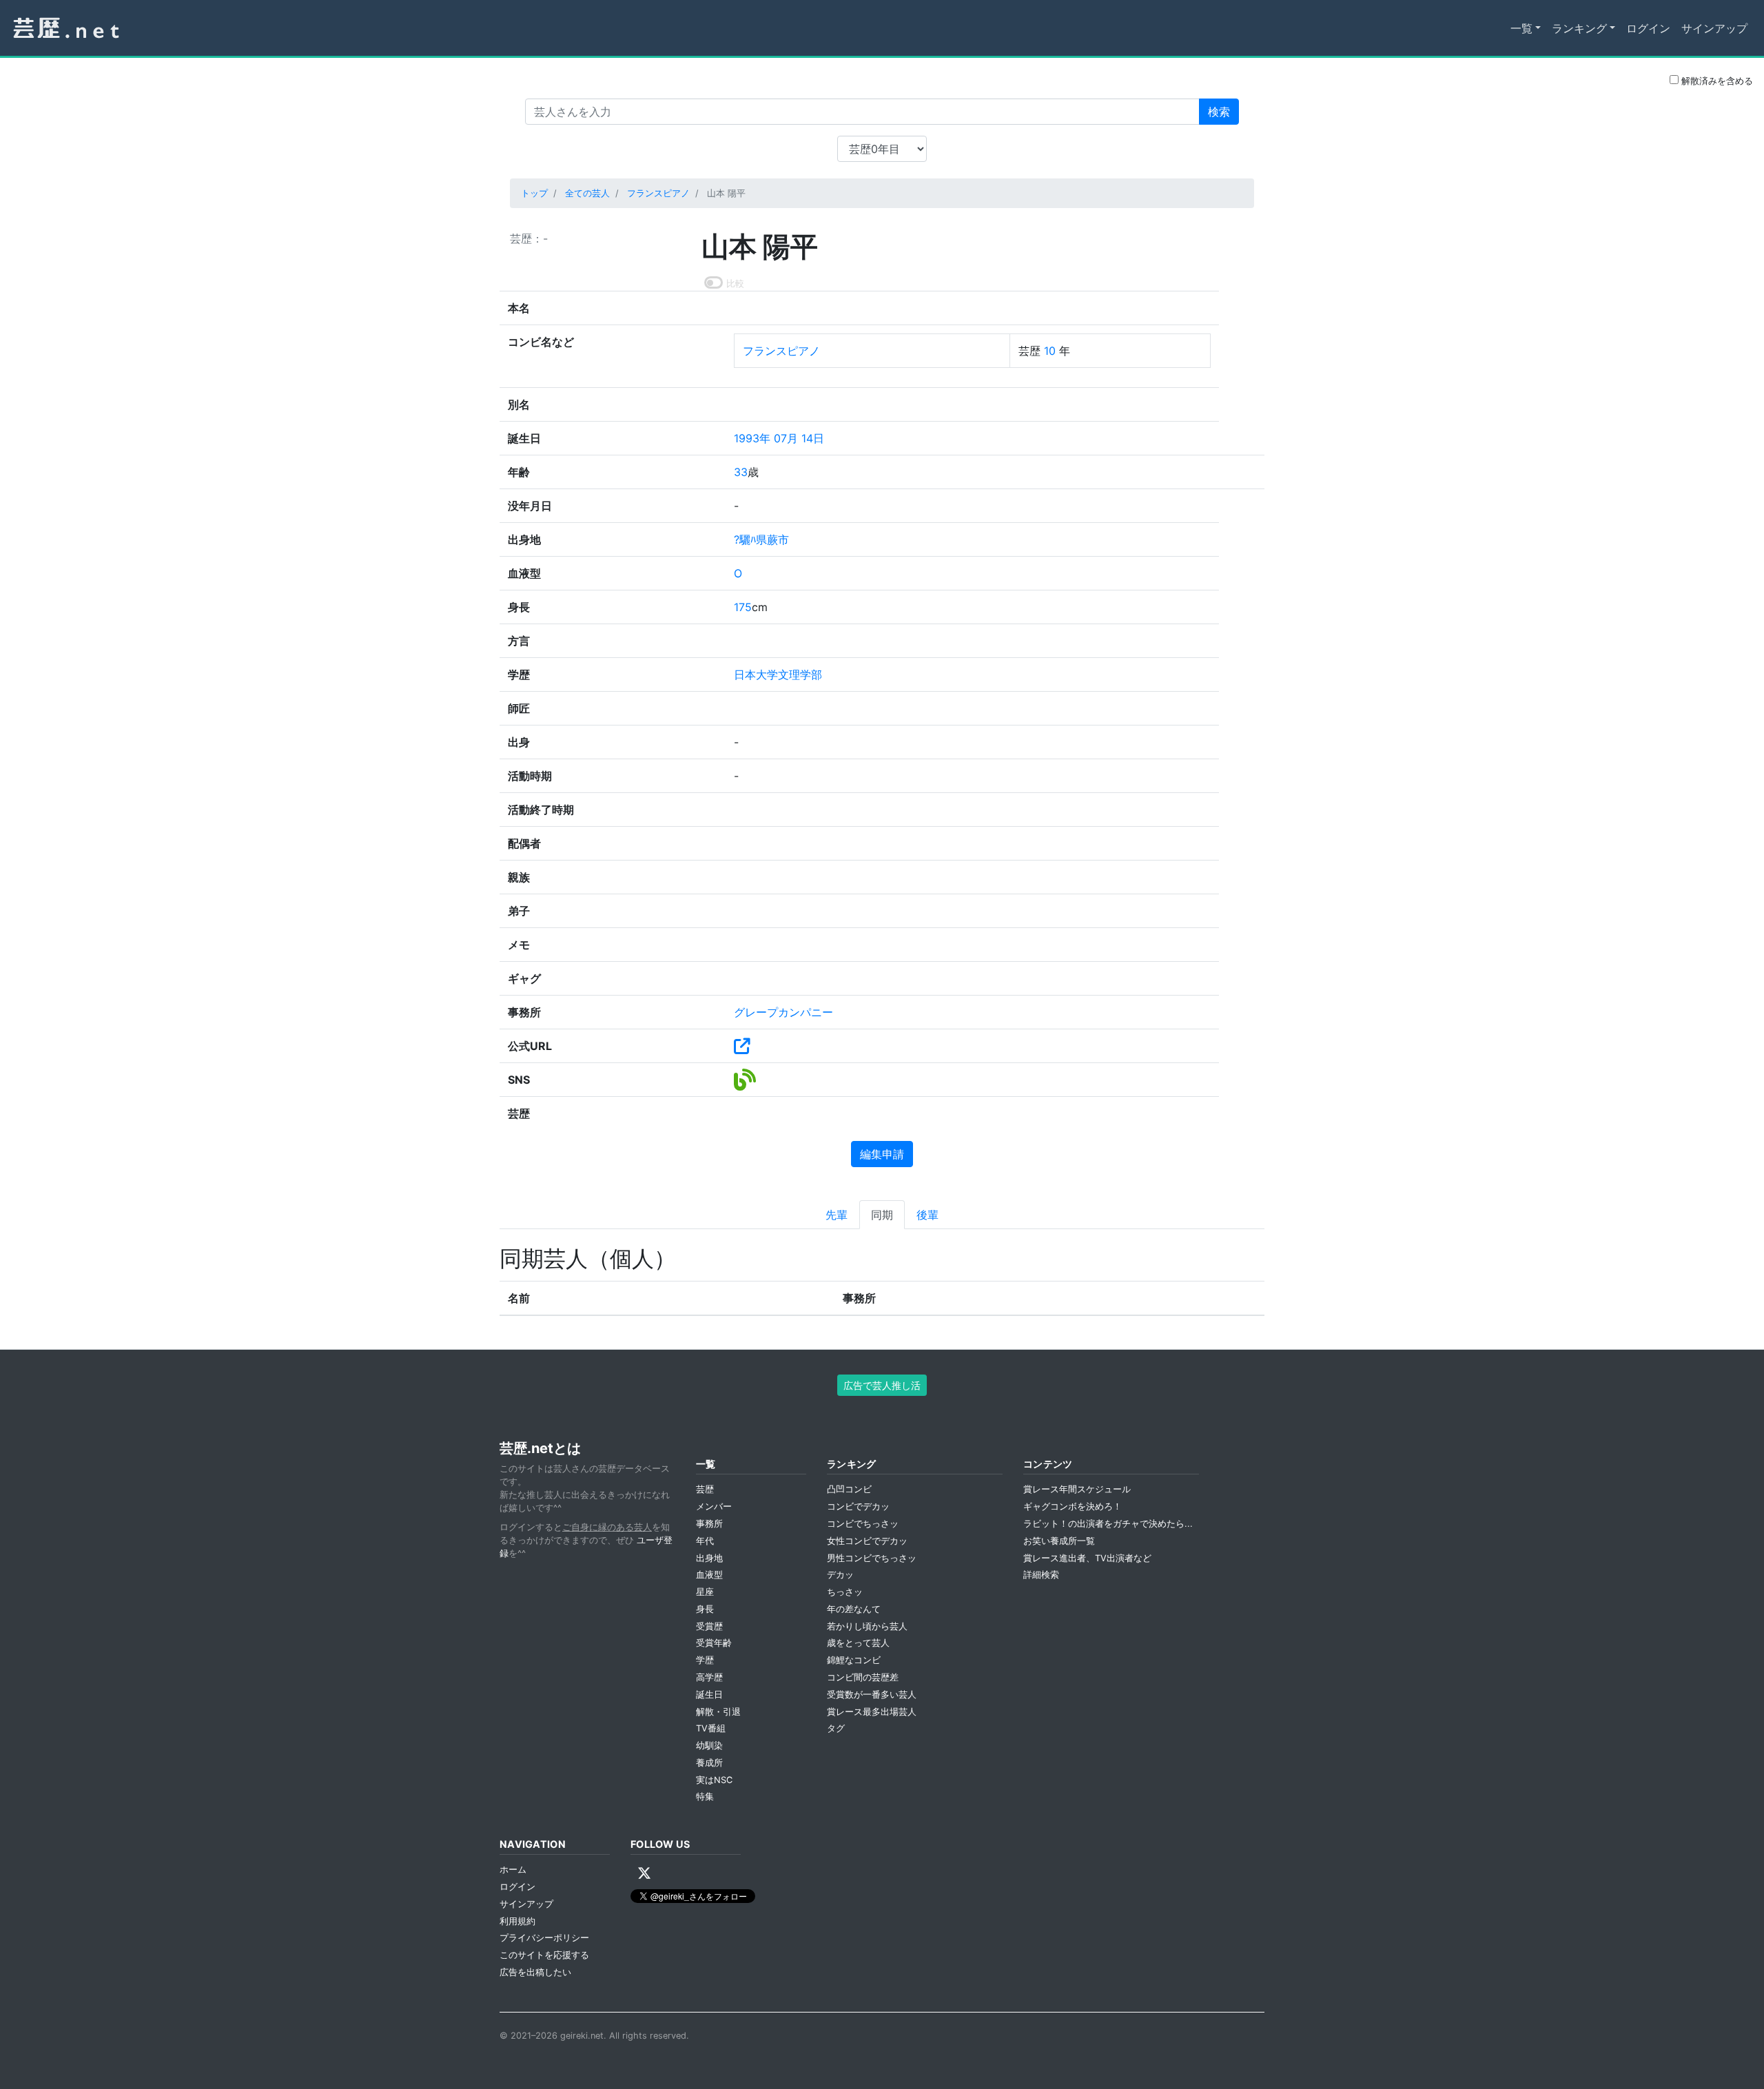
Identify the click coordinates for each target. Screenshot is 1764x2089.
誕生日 (709, 1695)
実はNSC (714, 1780)
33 (741, 472)
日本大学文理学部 (778, 675)
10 (1050, 351)
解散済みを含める (1716, 81)
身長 (705, 1609)
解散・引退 (718, 1712)
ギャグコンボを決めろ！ (1073, 1506)
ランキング (1579, 28)
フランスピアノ (658, 193)
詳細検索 (1041, 1575)
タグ (836, 1728)
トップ (534, 193)
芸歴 (705, 1489)
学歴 (705, 1660)
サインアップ (1714, 28)
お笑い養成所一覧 (1059, 1541)
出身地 (709, 1558)
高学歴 (709, 1677)
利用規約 (517, 1921)
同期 (882, 1215)
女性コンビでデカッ (867, 1541)
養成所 (709, 1763)
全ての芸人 (587, 193)
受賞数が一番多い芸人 (872, 1695)
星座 (705, 1592)
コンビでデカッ (858, 1506)
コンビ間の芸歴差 (863, 1677)
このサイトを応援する (544, 1955)
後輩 (927, 1215)
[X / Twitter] (644, 1873)
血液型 (709, 1575)
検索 (1219, 112)
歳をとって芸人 (858, 1643)
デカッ (840, 1575)
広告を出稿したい (535, 1972)
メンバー (714, 1506)
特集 (705, 1797)
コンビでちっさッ (863, 1524)
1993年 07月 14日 (779, 438)
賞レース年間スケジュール (1077, 1489)
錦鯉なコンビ (854, 1660)
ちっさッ (845, 1592)
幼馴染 (709, 1746)
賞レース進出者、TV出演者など (1087, 1558)
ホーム (513, 1870)
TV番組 (711, 1728)
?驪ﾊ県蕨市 (761, 539)
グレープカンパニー (783, 1012)
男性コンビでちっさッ (872, 1558)
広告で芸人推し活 (882, 1385)
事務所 (709, 1524)
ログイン (1648, 28)
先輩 (837, 1215)
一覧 (1521, 28)
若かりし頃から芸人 (867, 1626)
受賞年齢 (714, 1643)
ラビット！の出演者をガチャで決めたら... (1108, 1524)
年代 (705, 1541)
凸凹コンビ (849, 1489)
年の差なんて (854, 1609)
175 (743, 607)
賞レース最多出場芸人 (872, 1712)
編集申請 (882, 1154)
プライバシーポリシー (544, 1938)
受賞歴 (709, 1626)
